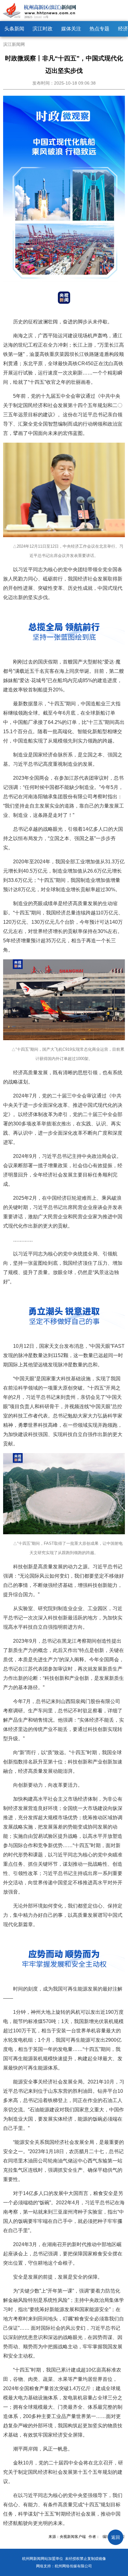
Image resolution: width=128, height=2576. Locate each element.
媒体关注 (71, 29)
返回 (116, 2537)
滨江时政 (43, 29)
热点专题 (99, 29)
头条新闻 (14, 29)
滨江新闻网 (14, 44)
